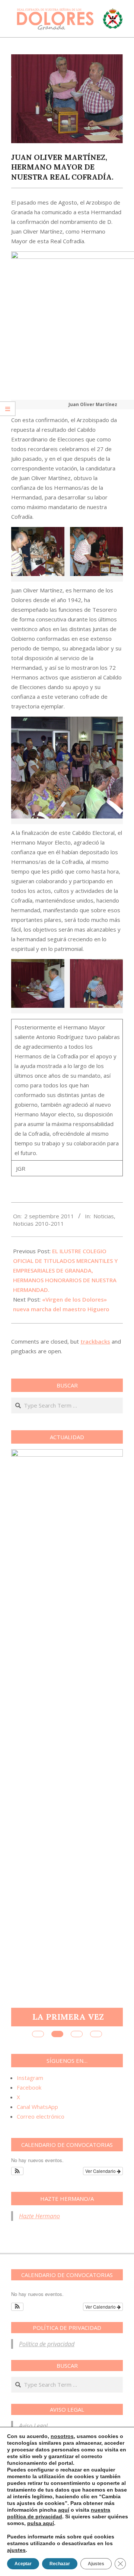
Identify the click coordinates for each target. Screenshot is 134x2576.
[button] (17, 2171)
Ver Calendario (101, 2171)
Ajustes (96, 2564)
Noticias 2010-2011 (39, 1223)
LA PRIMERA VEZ (68, 2017)
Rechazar (60, 2564)
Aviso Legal (33, 2426)
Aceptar (23, 2564)
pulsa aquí (41, 2523)
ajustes (16, 2550)
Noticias (104, 1216)
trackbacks (95, 1341)
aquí (64, 2510)
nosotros (62, 2436)
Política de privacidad (47, 2344)
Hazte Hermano (39, 2216)
